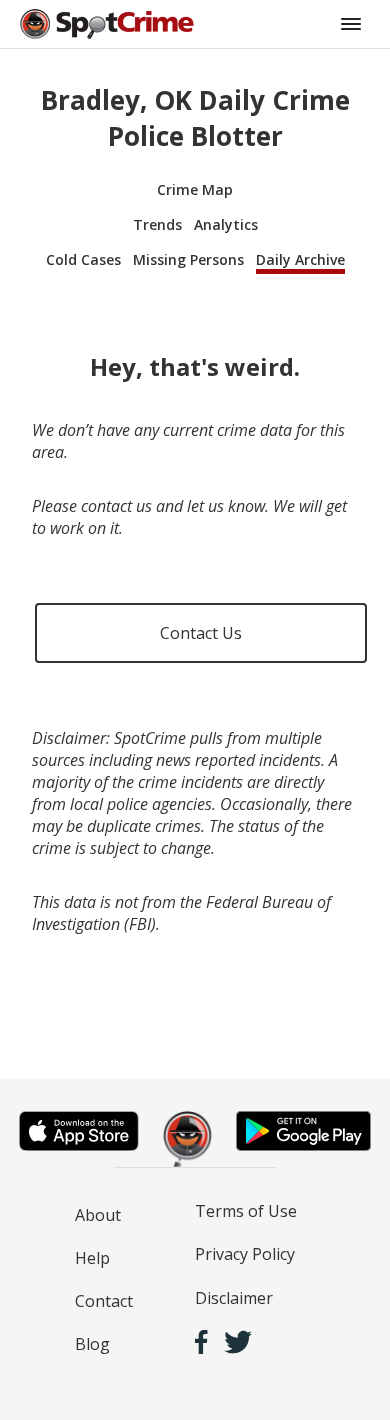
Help (92, 1258)
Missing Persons (188, 259)
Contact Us (201, 633)
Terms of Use (246, 1211)
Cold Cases (83, 259)
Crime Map (195, 189)
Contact (104, 1301)
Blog (92, 1344)
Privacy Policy (245, 1254)
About (98, 1215)
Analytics (226, 224)
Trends (157, 224)
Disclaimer (234, 1298)
